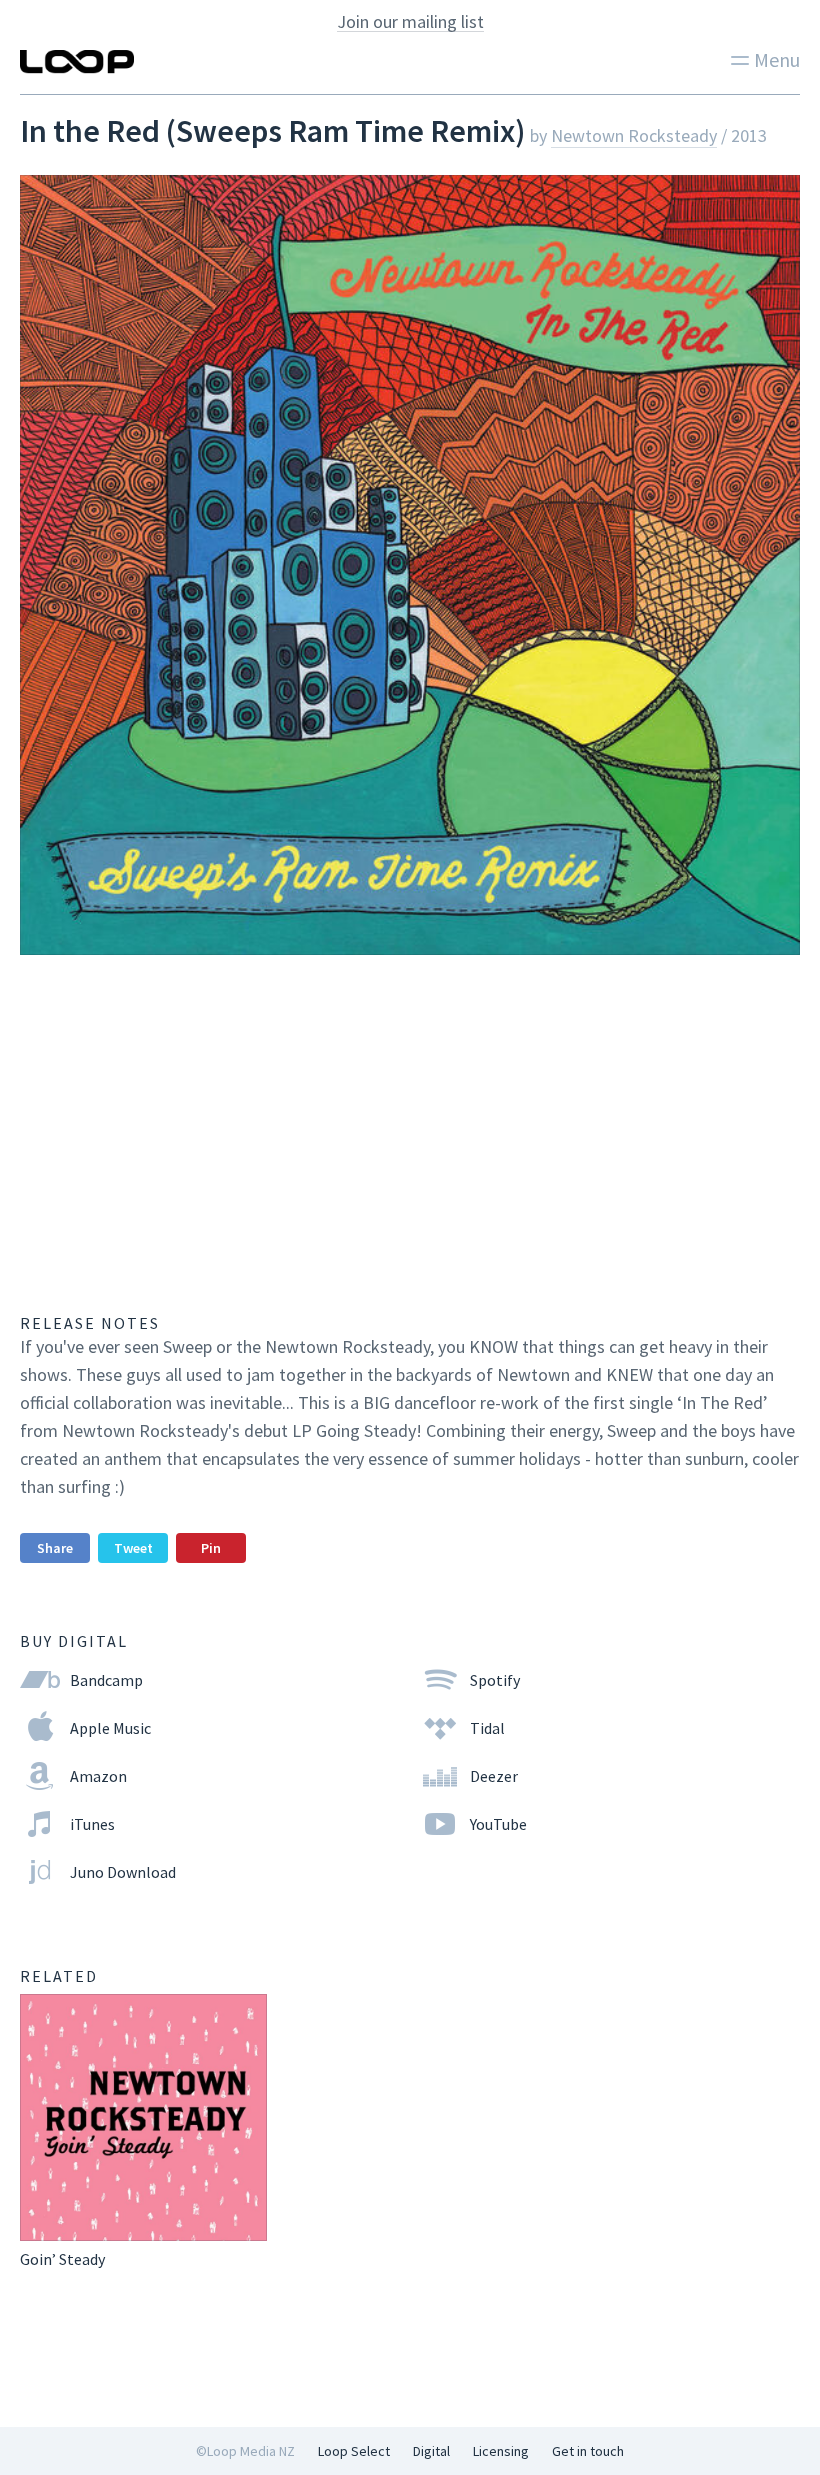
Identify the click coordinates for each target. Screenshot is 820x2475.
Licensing (501, 2451)
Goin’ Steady (62, 2259)
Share (55, 1548)
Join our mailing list (410, 22)
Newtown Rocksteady (634, 135)
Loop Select (354, 2451)
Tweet (133, 1548)
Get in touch (588, 2451)
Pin (211, 1548)
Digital (431, 2451)
